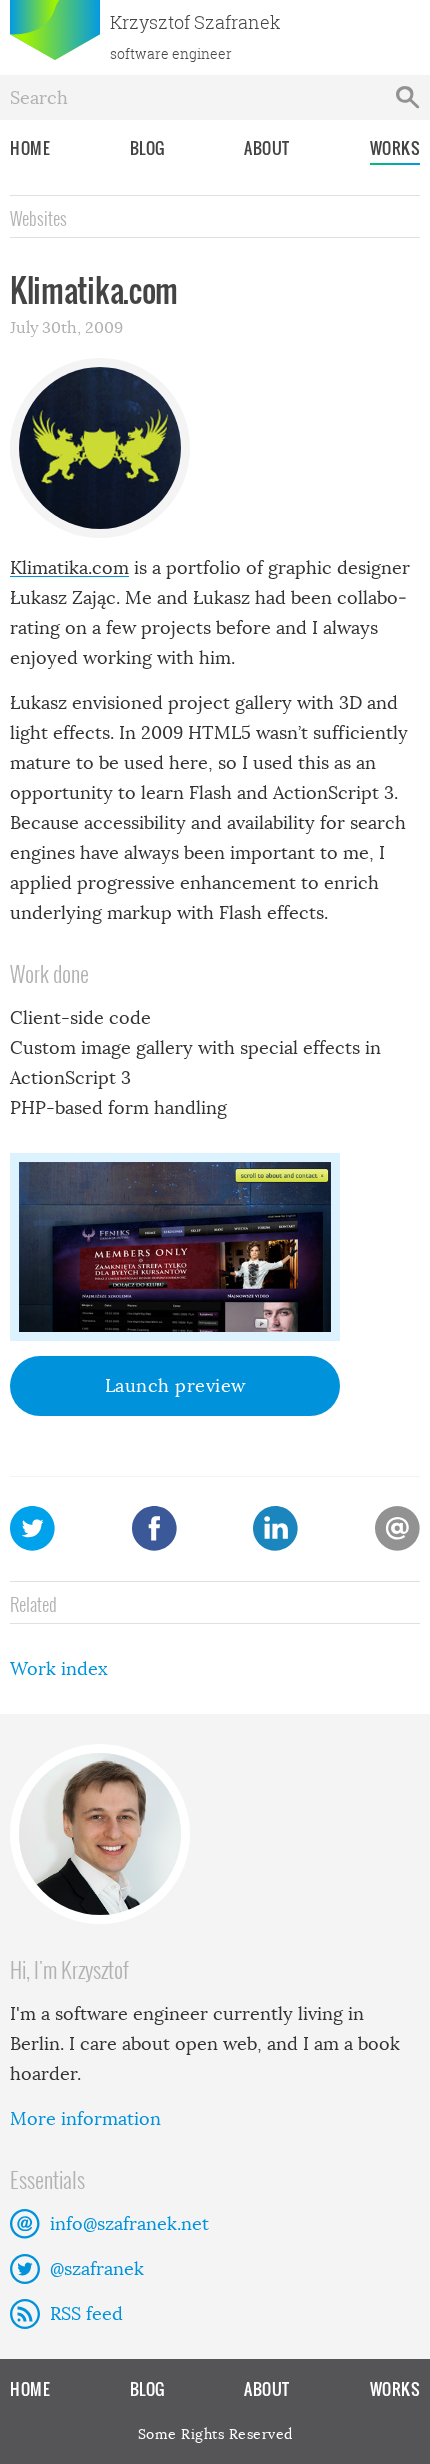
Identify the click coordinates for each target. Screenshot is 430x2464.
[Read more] (215, 1834)
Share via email (397, 1528)
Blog (147, 148)
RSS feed (86, 2314)
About (267, 148)
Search (408, 97)
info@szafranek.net (129, 2224)
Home (30, 148)
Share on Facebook (154, 1528)
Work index (59, 1669)
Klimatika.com (69, 568)
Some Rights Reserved (215, 2434)
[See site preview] (175, 1247)
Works (395, 148)
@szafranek (97, 2269)
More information (85, 2119)
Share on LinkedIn (275, 1528)
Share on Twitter (32, 1528)
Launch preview (175, 1386)
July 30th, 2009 (66, 327)
